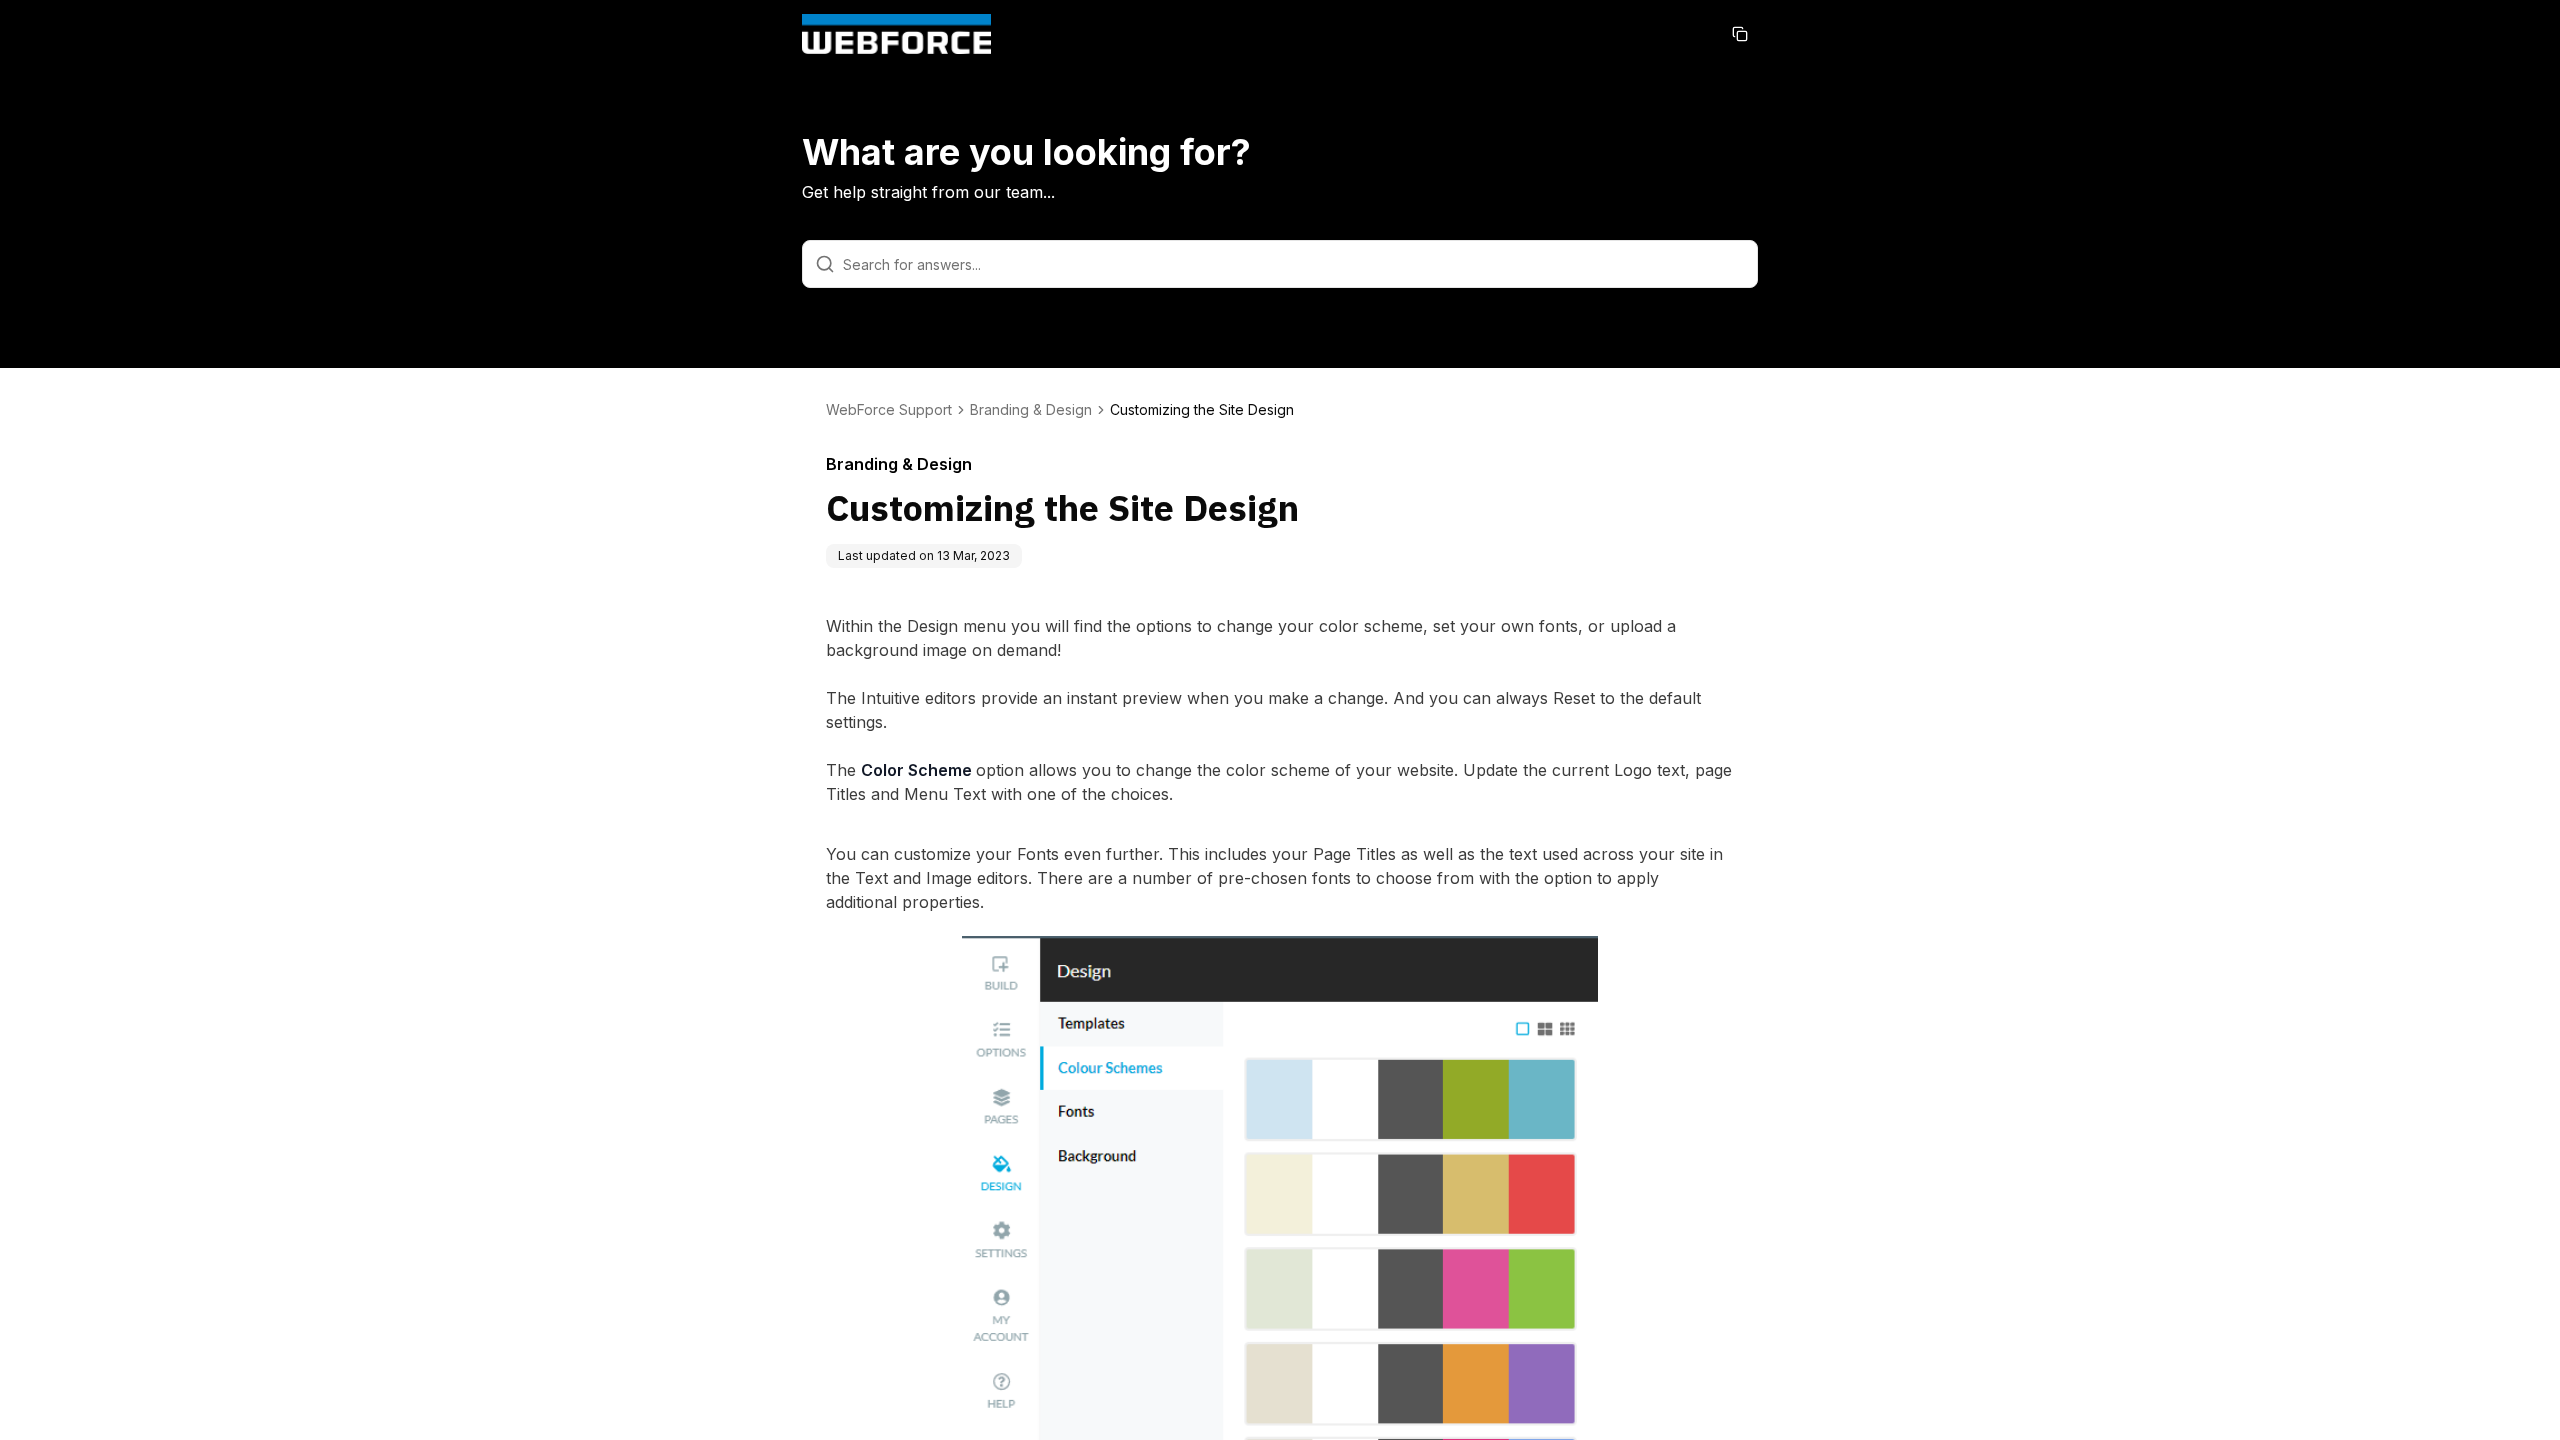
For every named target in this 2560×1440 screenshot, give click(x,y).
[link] (1202, 410)
